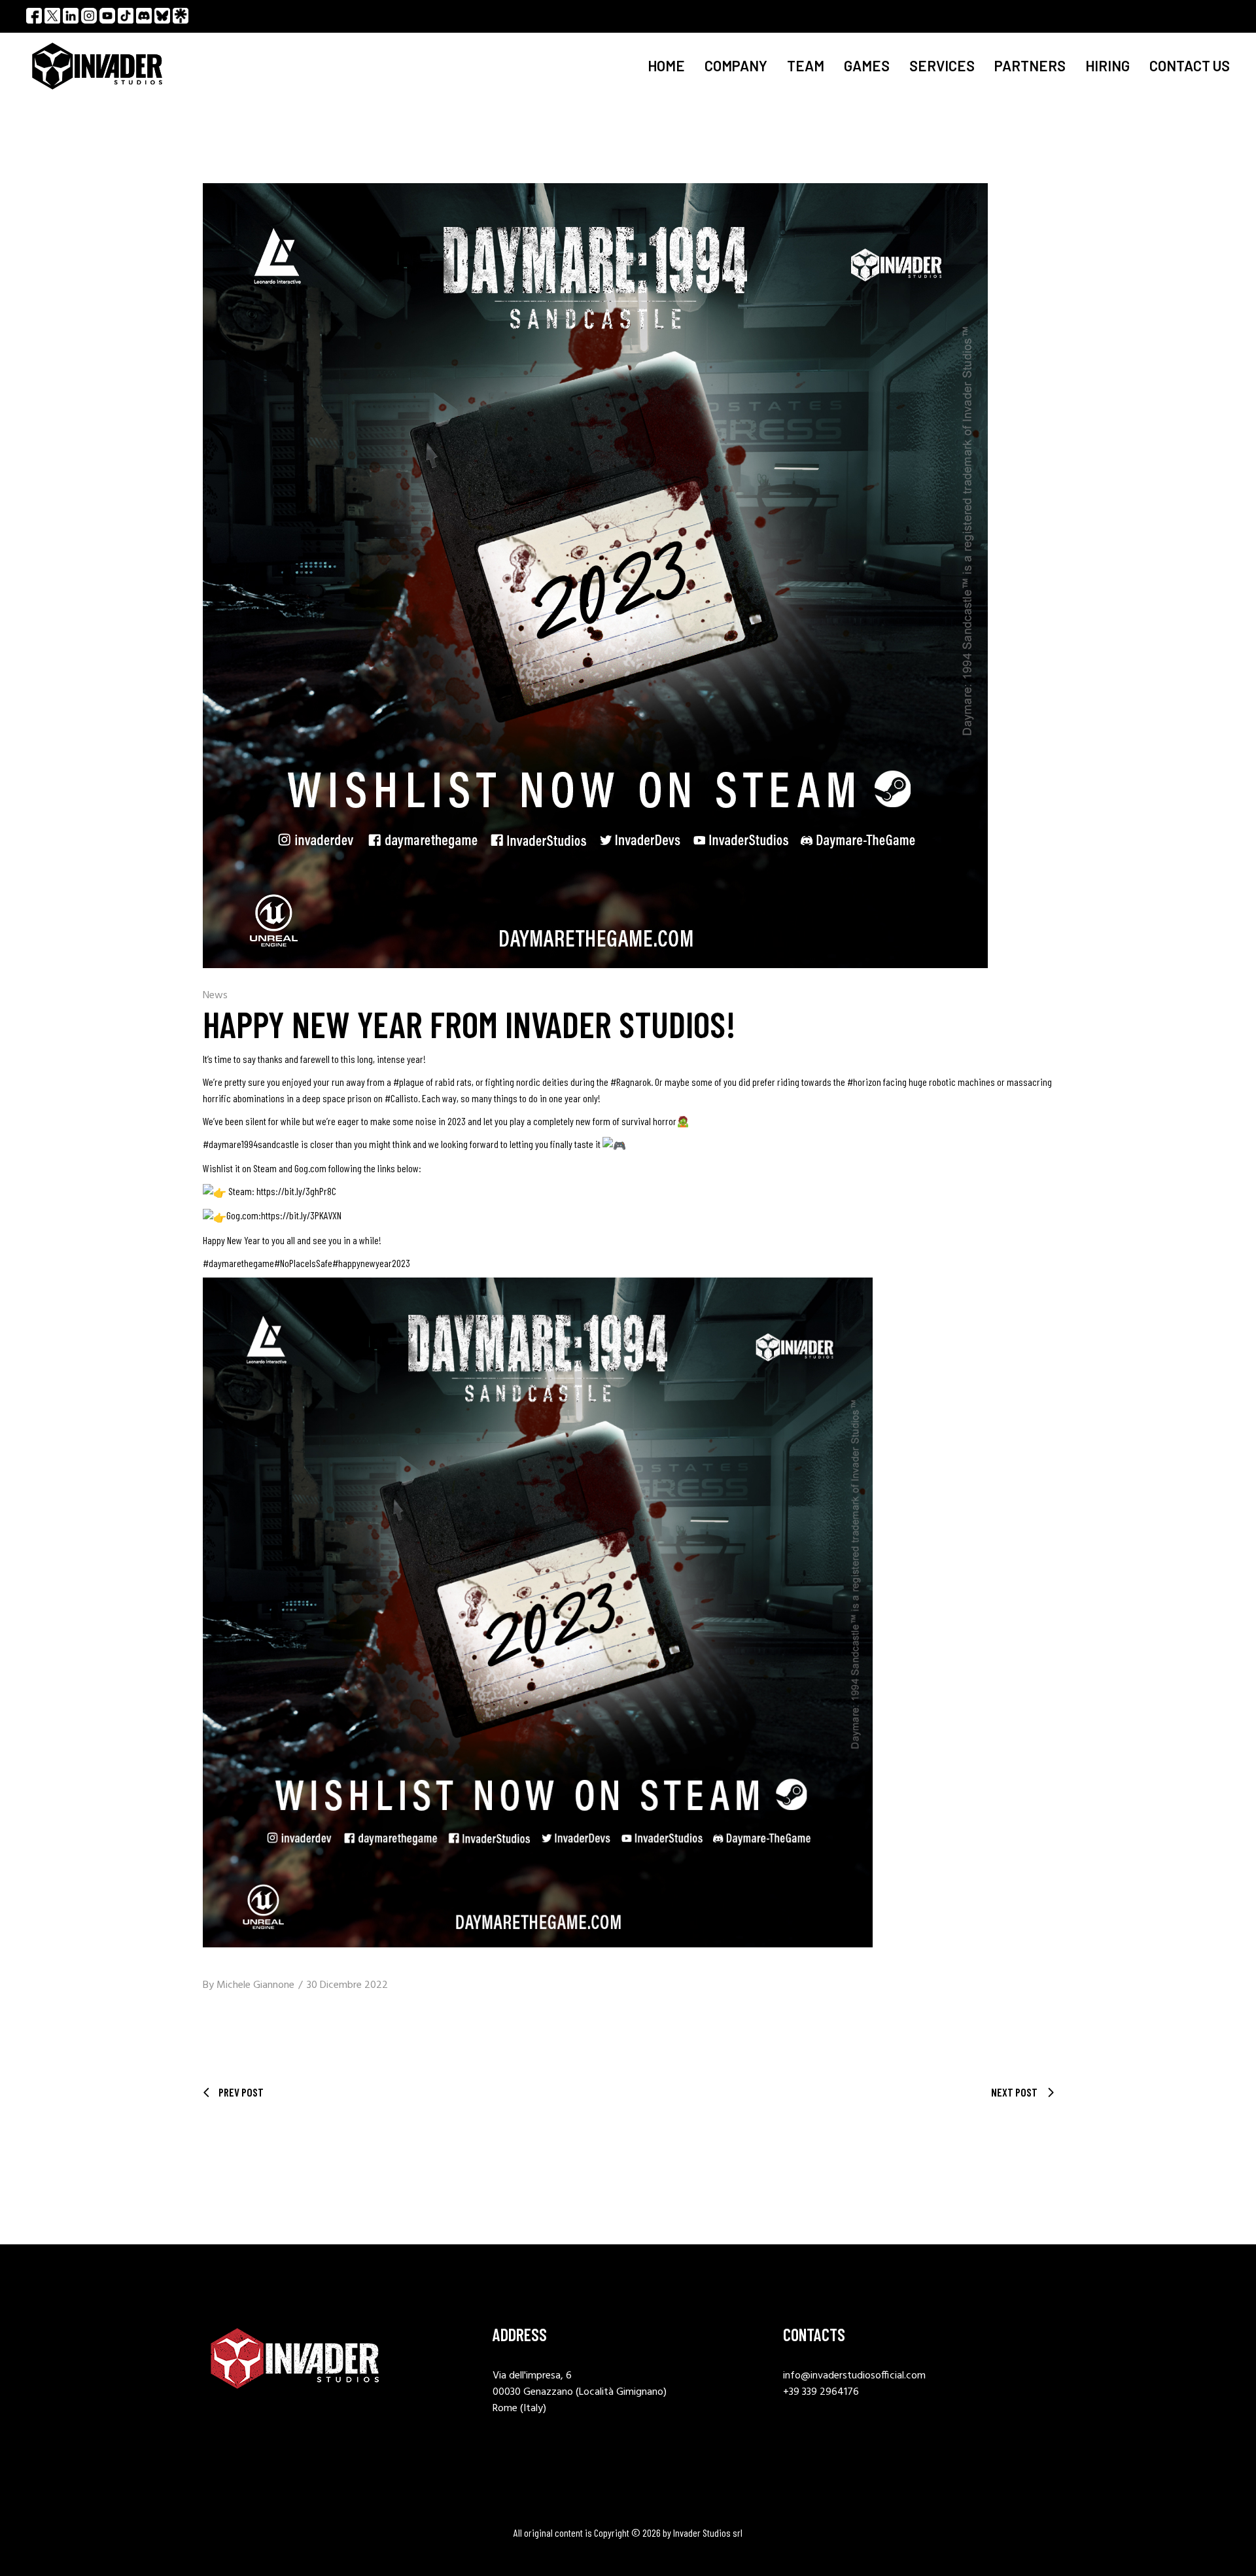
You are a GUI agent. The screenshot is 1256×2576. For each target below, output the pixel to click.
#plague (409, 1082)
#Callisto (401, 1098)
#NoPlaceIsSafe (303, 1263)
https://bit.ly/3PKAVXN (301, 1215)
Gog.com (310, 1168)
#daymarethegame (238, 1263)
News (215, 996)
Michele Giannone (255, 1985)
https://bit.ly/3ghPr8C (296, 1191)
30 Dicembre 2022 (347, 1985)
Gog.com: (244, 1215)
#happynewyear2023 (371, 1263)
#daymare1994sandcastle (251, 1144)
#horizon (864, 1082)
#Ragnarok (631, 1082)
